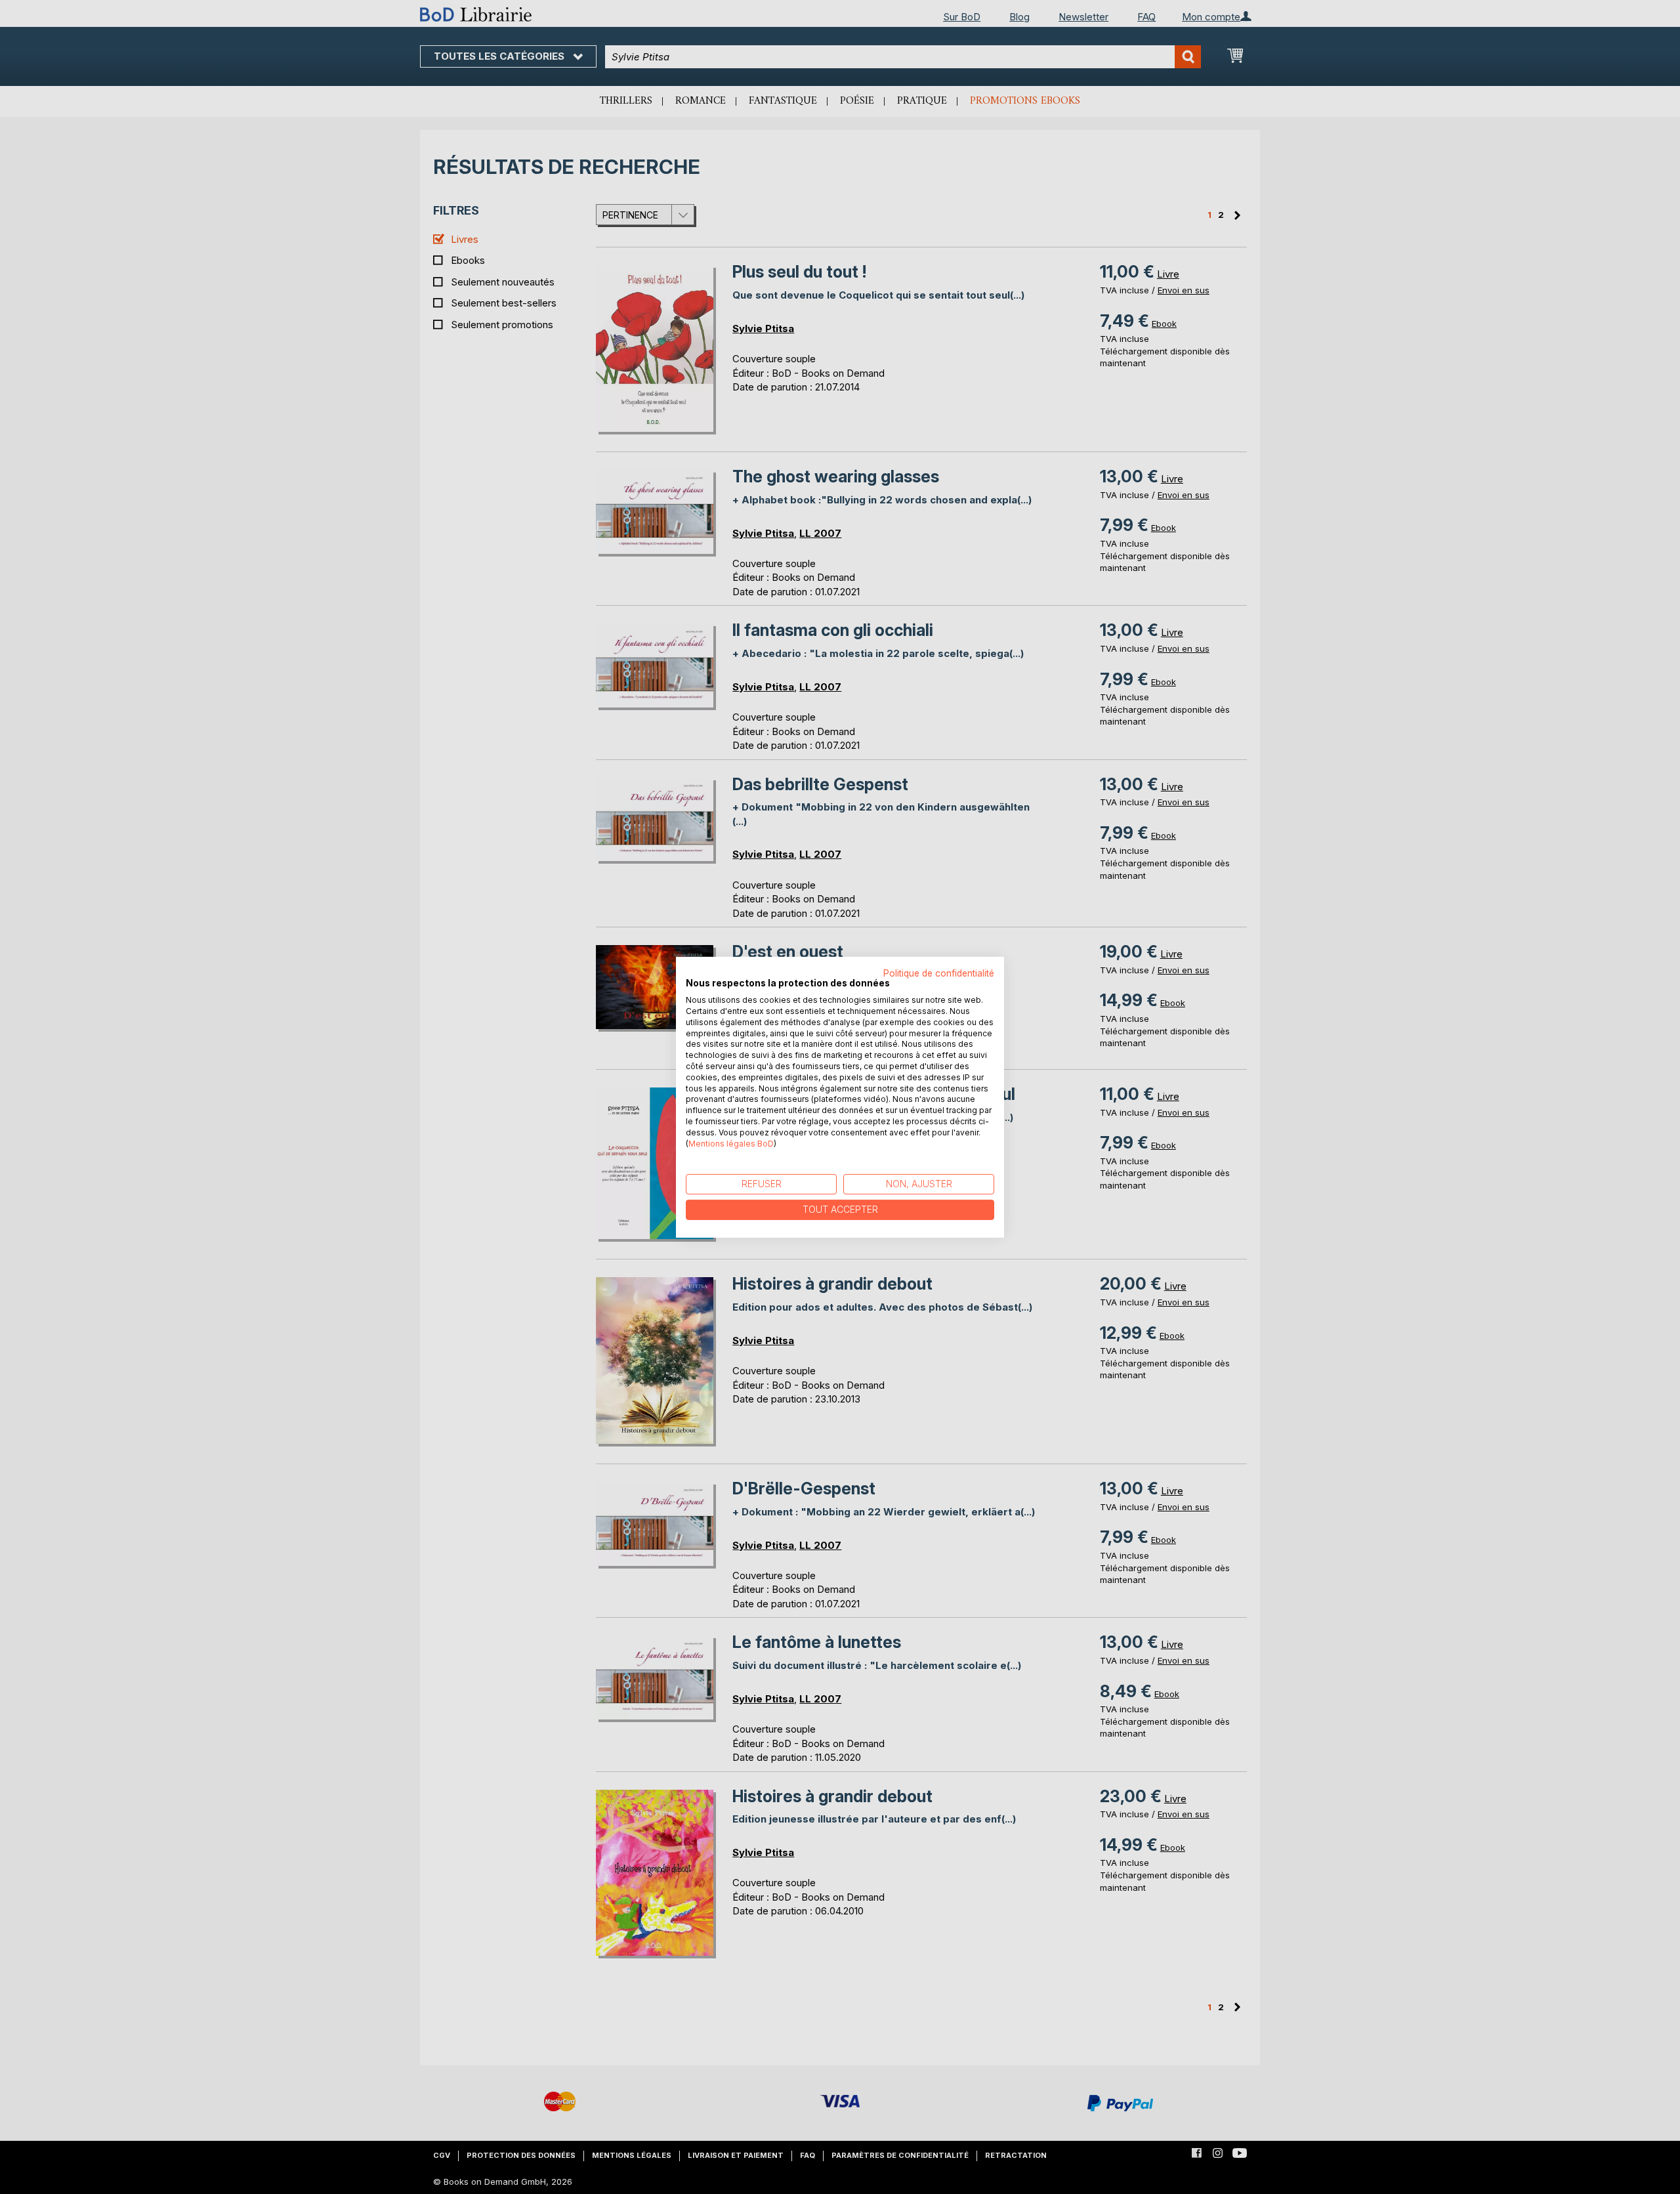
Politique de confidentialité (939, 973)
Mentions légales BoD (731, 1143)
